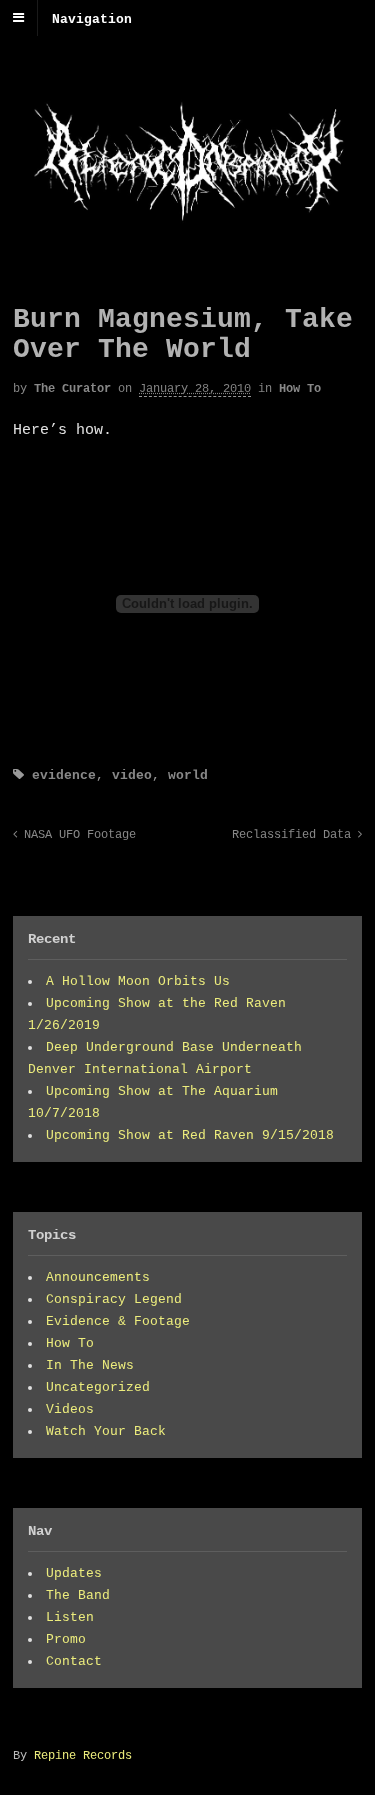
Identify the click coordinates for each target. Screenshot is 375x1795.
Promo (66, 1639)
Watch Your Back (106, 1431)
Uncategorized (98, 1387)
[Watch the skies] (187, 225)
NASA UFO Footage (76, 835)
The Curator (72, 389)
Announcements (98, 1277)
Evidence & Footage (118, 1321)
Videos (70, 1409)
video (132, 775)
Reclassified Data (295, 835)
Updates (74, 1573)
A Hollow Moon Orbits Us (138, 981)
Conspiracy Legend (114, 1299)
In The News (90, 1365)
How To (300, 389)
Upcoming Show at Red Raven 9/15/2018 (190, 1135)
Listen (70, 1617)
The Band (78, 1595)
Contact (74, 1661)
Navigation (92, 18)
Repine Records (83, 1756)
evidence (64, 775)
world (188, 775)
